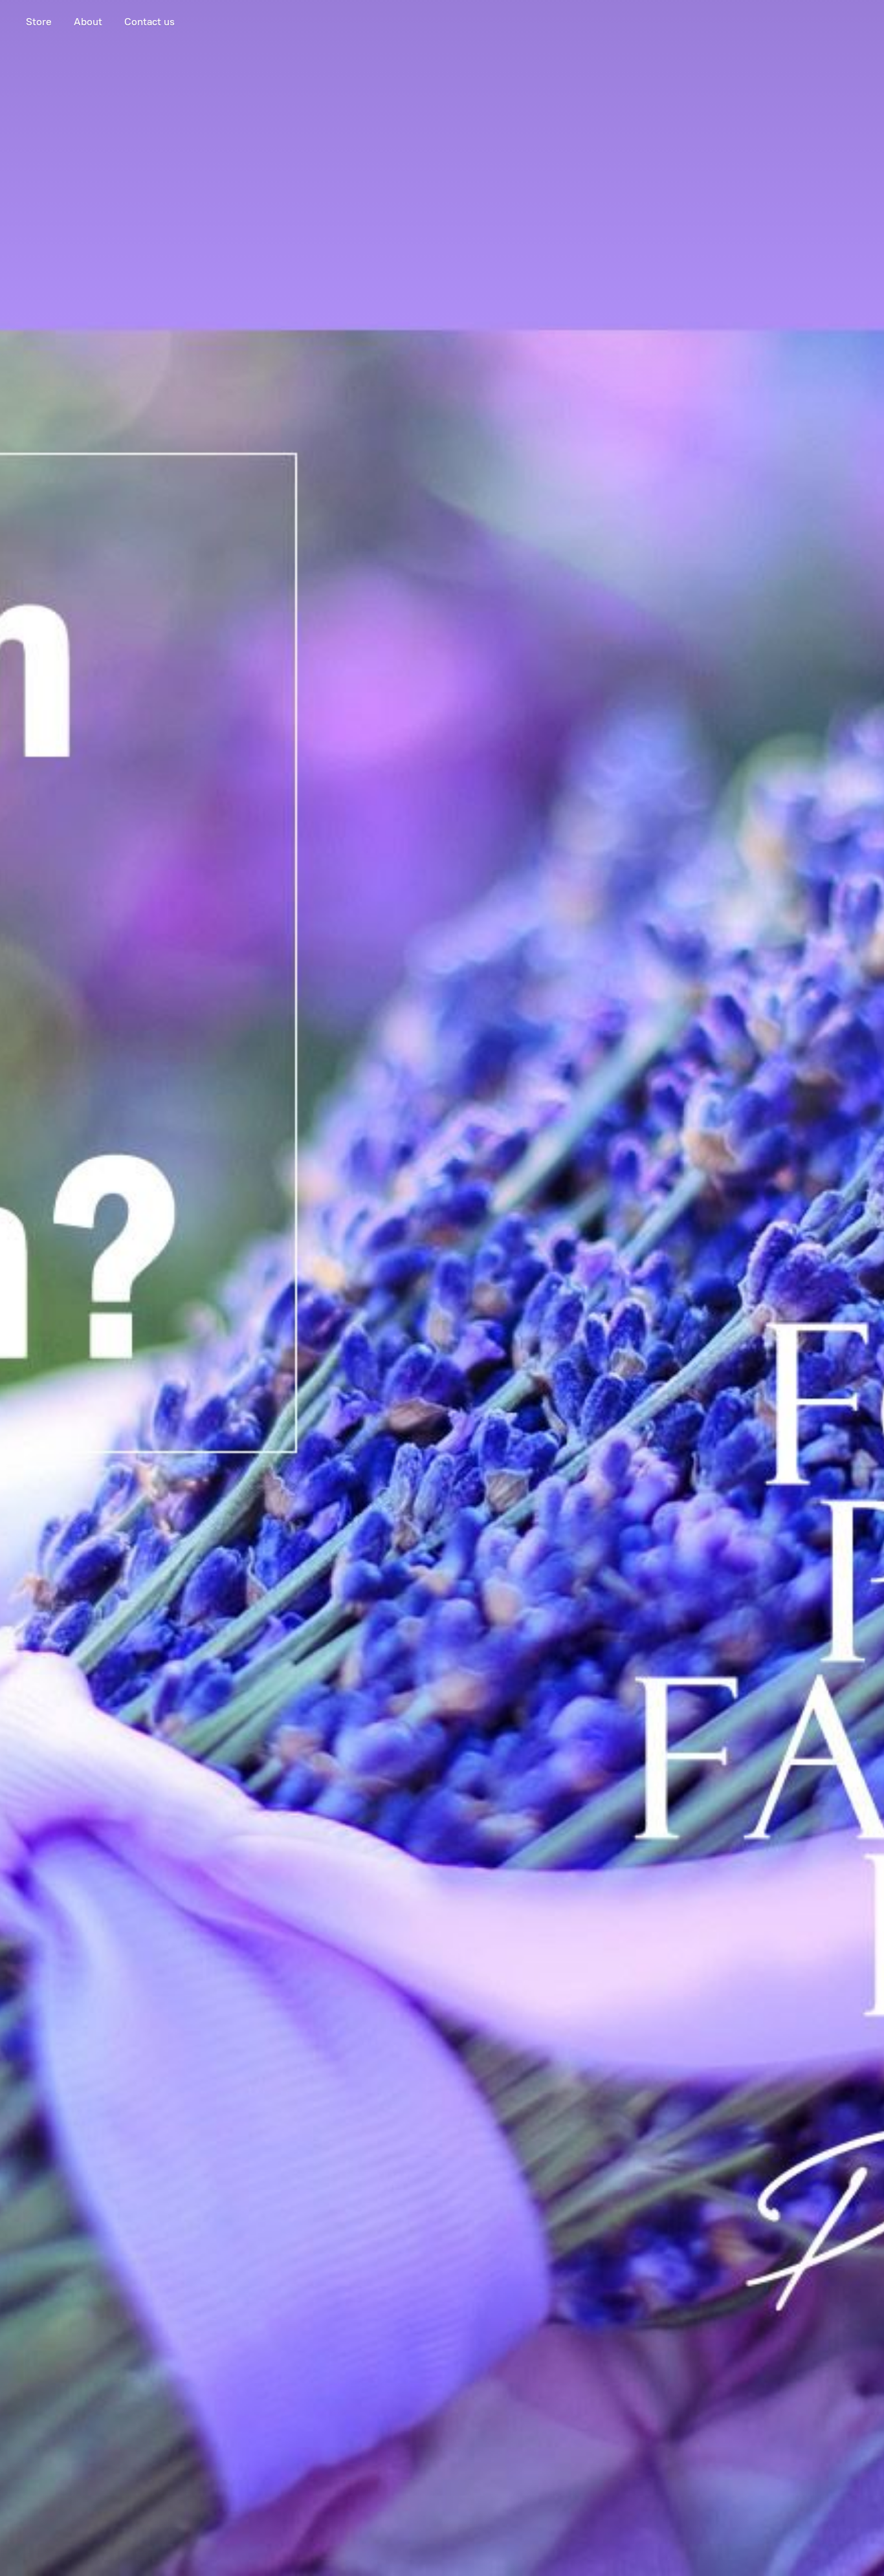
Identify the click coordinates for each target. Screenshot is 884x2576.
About (88, 22)
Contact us (149, 22)
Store (39, 22)
